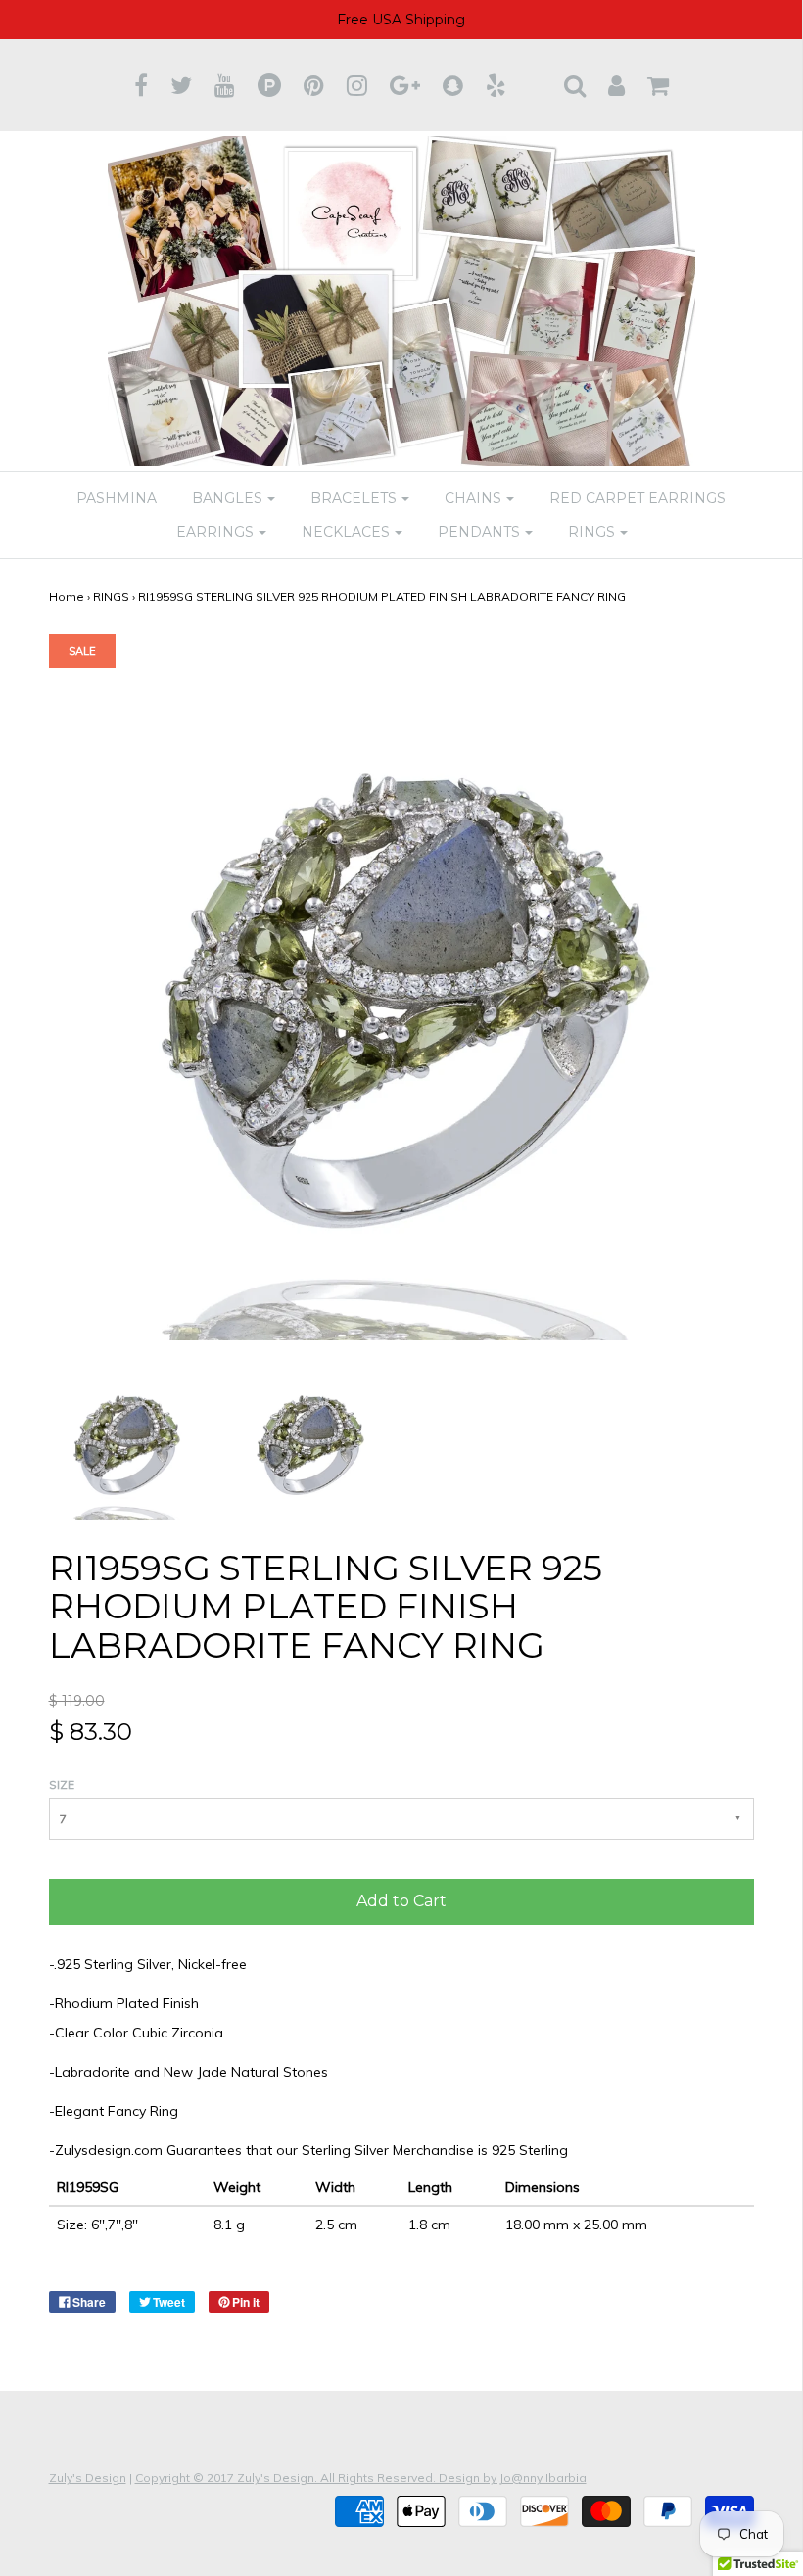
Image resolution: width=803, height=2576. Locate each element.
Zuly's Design (88, 2478)
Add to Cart (401, 1901)
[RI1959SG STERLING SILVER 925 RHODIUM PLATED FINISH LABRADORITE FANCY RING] (126, 1440)
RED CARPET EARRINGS (638, 498)
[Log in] (616, 85)
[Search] (575, 85)
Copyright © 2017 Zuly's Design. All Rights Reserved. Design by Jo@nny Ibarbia (361, 2478)
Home (67, 597)
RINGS (111, 597)
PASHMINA (117, 498)
